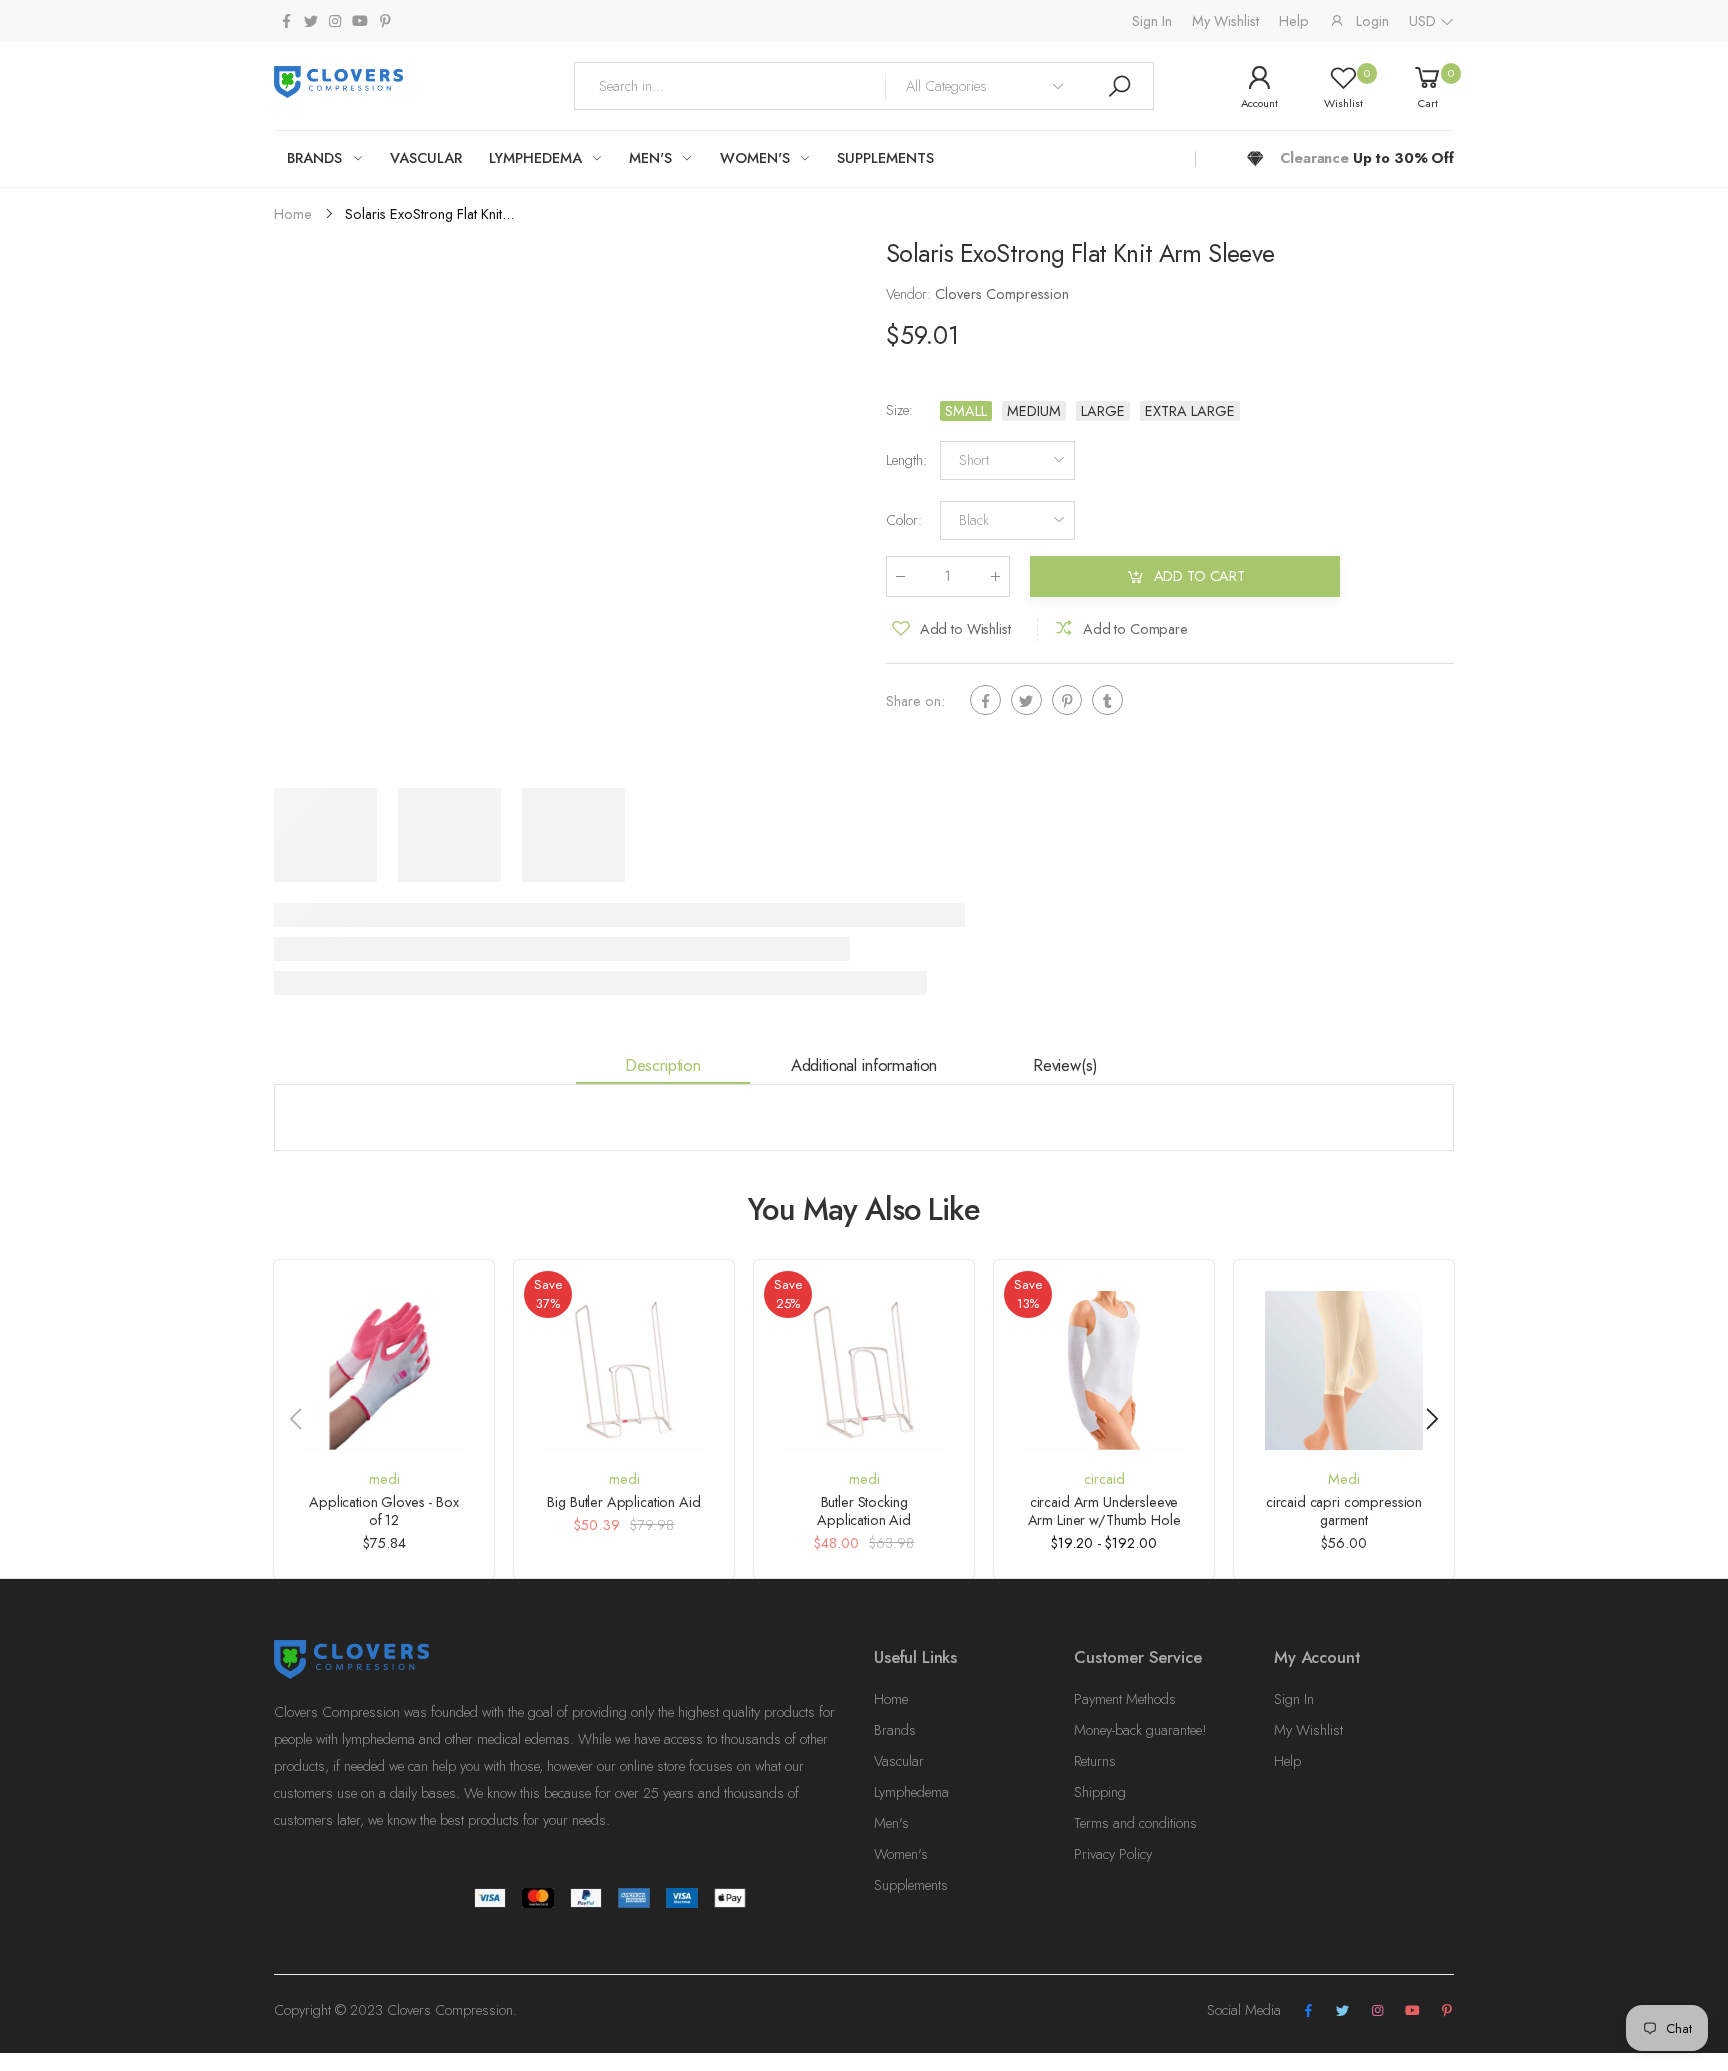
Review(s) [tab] (1065, 1065)
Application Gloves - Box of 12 (384, 1511)
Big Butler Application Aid (623, 1502)
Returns (1095, 1761)
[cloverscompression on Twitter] (310, 21)
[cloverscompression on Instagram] (335, 21)
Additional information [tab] (864, 1065)
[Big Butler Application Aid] (624, 1370)
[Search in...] (1119, 85)
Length (906, 461)
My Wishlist (1225, 21)
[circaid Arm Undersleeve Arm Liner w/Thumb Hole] (1104, 1370)
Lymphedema (911, 1792)
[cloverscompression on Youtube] (360, 21)
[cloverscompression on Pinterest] (385, 21)
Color (904, 521)
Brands (895, 1730)
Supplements (911, 1885)
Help (1294, 21)
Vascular (899, 1761)
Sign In (1152, 21)
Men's (891, 1823)
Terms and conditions (1135, 1823)
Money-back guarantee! (1140, 1730)
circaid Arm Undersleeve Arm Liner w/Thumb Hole (1104, 1511)
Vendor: (910, 295)
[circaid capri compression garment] (1344, 1370)
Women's (901, 1854)
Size (899, 411)
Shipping (1100, 1792)
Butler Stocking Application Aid (864, 1511)
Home (891, 1699)
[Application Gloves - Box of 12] (384, 1370)
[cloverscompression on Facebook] (286, 21)
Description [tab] (663, 1065)
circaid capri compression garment (1344, 1511)
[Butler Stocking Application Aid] (864, 1370)
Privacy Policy (1113, 1854)
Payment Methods (1125, 1699)
